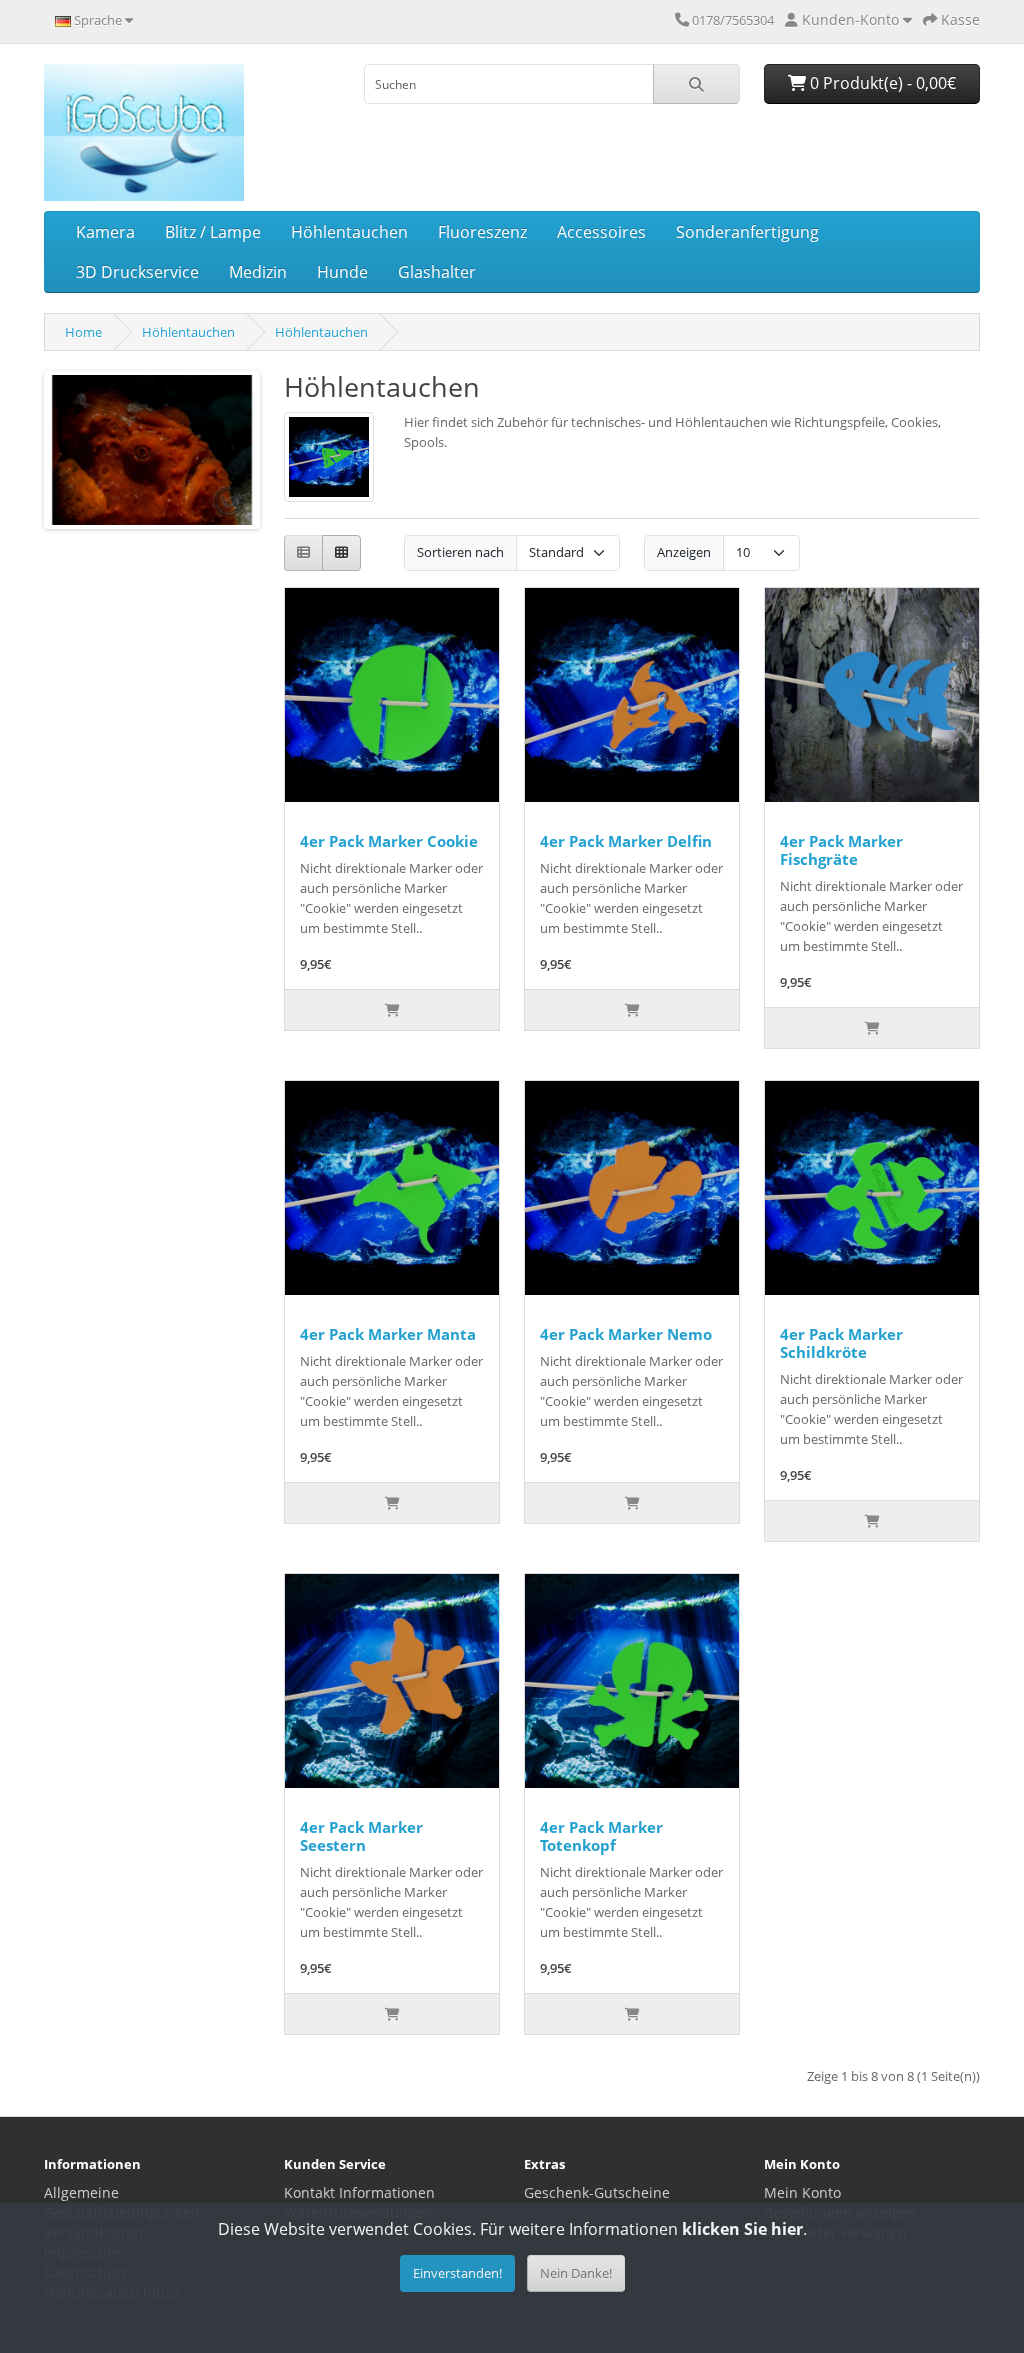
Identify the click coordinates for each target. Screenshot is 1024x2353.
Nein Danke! (576, 2273)
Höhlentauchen (349, 232)
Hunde (342, 272)
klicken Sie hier (742, 2229)
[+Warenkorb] (392, 1010)
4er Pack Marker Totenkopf (601, 1836)
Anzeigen (684, 552)
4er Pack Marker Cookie (389, 841)
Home (83, 332)
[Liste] (303, 553)
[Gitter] (341, 553)
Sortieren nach (460, 552)
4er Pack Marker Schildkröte (841, 1343)
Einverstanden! (457, 2273)
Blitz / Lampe (213, 232)
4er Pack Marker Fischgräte (841, 850)
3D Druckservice (137, 272)
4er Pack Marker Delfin (626, 841)
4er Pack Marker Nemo (626, 1334)
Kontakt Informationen (359, 2192)
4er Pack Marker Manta (388, 1334)
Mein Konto (802, 2192)
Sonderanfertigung (747, 232)
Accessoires (601, 232)
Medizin (258, 272)
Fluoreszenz (482, 232)
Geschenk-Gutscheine (597, 2192)
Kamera (105, 232)
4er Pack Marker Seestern (361, 1836)
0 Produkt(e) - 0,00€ (881, 83)
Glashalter (437, 272)
